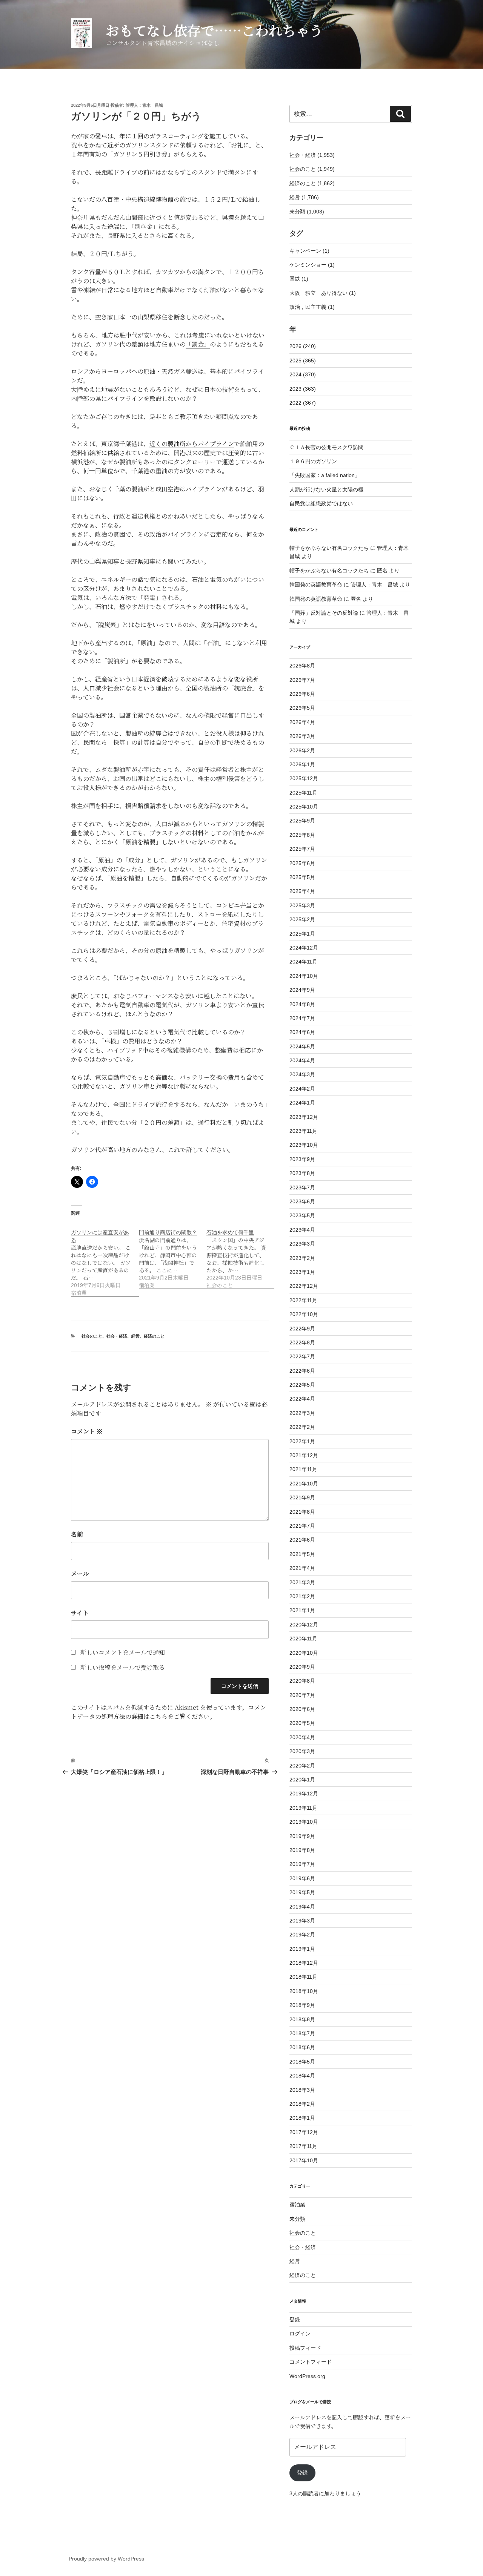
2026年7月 (302, 680)
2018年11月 (303, 1977)
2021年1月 (302, 1610)
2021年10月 (304, 1484)
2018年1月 (302, 2118)
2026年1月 (302, 764)
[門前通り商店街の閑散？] (173, 1255)
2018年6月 (302, 2047)
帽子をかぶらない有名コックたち (329, 548)
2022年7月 (302, 1356)
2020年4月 (302, 1737)
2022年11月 (303, 1300)
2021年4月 (302, 1568)
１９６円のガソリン (313, 461)
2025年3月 (302, 905)
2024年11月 (303, 962)
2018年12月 (304, 1963)
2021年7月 (302, 1526)
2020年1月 (302, 1780)
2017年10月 (304, 2160)
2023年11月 (303, 1131)
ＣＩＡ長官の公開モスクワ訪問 (326, 447)
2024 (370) (303, 374)
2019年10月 (304, 1822)
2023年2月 (302, 1258)
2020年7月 (302, 1695)
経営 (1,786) (304, 197)
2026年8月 (302, 666)
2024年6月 (302, 1032)
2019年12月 (304, 1794)
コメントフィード (311, 2362)
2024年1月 (302, 1103)
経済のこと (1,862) (312, 183)
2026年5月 (302, 708)
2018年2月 (302, 2104)
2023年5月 (302, 1215)
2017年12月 (304, 2132)
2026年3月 (302, 736)
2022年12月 (304, 1286)
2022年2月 (302, 1427)
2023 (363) (303, 389)
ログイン (300, 2334)
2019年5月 (302, 1892)
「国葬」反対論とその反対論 (324, 613)
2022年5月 (302, 1385)
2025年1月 (302, 934)
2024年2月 (302, 1089)
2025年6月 (302, 863)
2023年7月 (302, 1188)
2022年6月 (302, 1371)
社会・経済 (117, 1336)
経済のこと (154, 1336)
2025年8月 (302, 835)
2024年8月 (302, 1004)
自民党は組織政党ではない (321, 503)
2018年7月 (302, 2033)
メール (80, 1573)
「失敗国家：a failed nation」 (325, 475)
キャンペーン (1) (309, 251)
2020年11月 (303, 1639)
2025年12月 (304, 778)
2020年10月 (304, 1653)
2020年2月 (302, 1766)
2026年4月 (302, 722)
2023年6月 (302, 1201)
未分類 (297, 2219)
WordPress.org (307, 2376)
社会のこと (92, 1336)
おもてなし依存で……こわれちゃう (214, 30)
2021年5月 (302, 1554)
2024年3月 (302, 1074)
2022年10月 (304, 1314)
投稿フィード (305, 2348)
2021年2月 (302, 1596)
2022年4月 (302, 1399)
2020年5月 (302, 1723)
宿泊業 (297, 2205)
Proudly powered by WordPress (106, 2559)
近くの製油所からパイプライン (192, 444)
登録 (295, 2320)
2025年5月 (302, 877)
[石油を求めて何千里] (240, 1255)
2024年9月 (302, 990)
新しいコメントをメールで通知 (123, 1652)
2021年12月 (304, 1455)
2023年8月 (302, 1173)
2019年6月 (302, 1878)
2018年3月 (302, 2090)
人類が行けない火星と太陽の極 (326, 489)
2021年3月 (302, 1582)
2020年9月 (302, 1667)
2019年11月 (303, 1808)
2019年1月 (302, 1949)
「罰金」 (198, 344)
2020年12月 (304, 1625)
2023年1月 (302, 1272)
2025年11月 (303, 793)
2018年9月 (302, 2005)
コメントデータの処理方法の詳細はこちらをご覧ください (168, 1712)
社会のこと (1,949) (312, 169)
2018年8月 (302, 2019)
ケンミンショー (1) (312, 265)
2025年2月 (302, 919)
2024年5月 (302, 1046)
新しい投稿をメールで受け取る (123, 1667)
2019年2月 (302, 1935)
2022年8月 (302, 1342)
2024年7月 (302, 1018)
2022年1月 (302, 1441)
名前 (77, 1534)
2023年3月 (302, 1244)
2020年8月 (302, 1681)
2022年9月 (302, 1329)
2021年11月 (303, 1469)
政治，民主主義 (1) (312, 307)
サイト (80, 1613)
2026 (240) (303, 346)
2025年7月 (302, 849)
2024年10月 (304, 976)
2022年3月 (302, 1413)
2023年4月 (302, 1230)
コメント (87, 1431)
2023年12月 (304, 1117)
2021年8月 (302, 1512)
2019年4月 (302, 1907)
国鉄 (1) (299, 279)
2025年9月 (302, 821)
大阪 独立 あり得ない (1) (323, 293)
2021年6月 (302, 1540)
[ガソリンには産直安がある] (105, 1259)
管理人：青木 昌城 (144, 105)
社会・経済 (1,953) (312, 155)
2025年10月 (304, 807)
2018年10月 (304, 1991)
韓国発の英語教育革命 (316, 585)
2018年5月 (302, 2062)
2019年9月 (302, 1836)
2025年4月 (302, 891)
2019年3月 (302, 1921)
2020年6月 (302, 1709)
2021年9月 (302, 1497)
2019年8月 (302, 1850)
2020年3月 (302, 1751)
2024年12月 (304, 948)
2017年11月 (303, 2146)
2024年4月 (302, 1060)
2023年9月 (302, 1159)
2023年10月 (304, 1145)
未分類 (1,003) (307, 212)
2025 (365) (303, 361)
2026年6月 (302, 694)
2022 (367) (303, 403)
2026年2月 (302, 750)
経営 (135, 1336)
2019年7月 (302, 1864)
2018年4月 (302, 2076)
